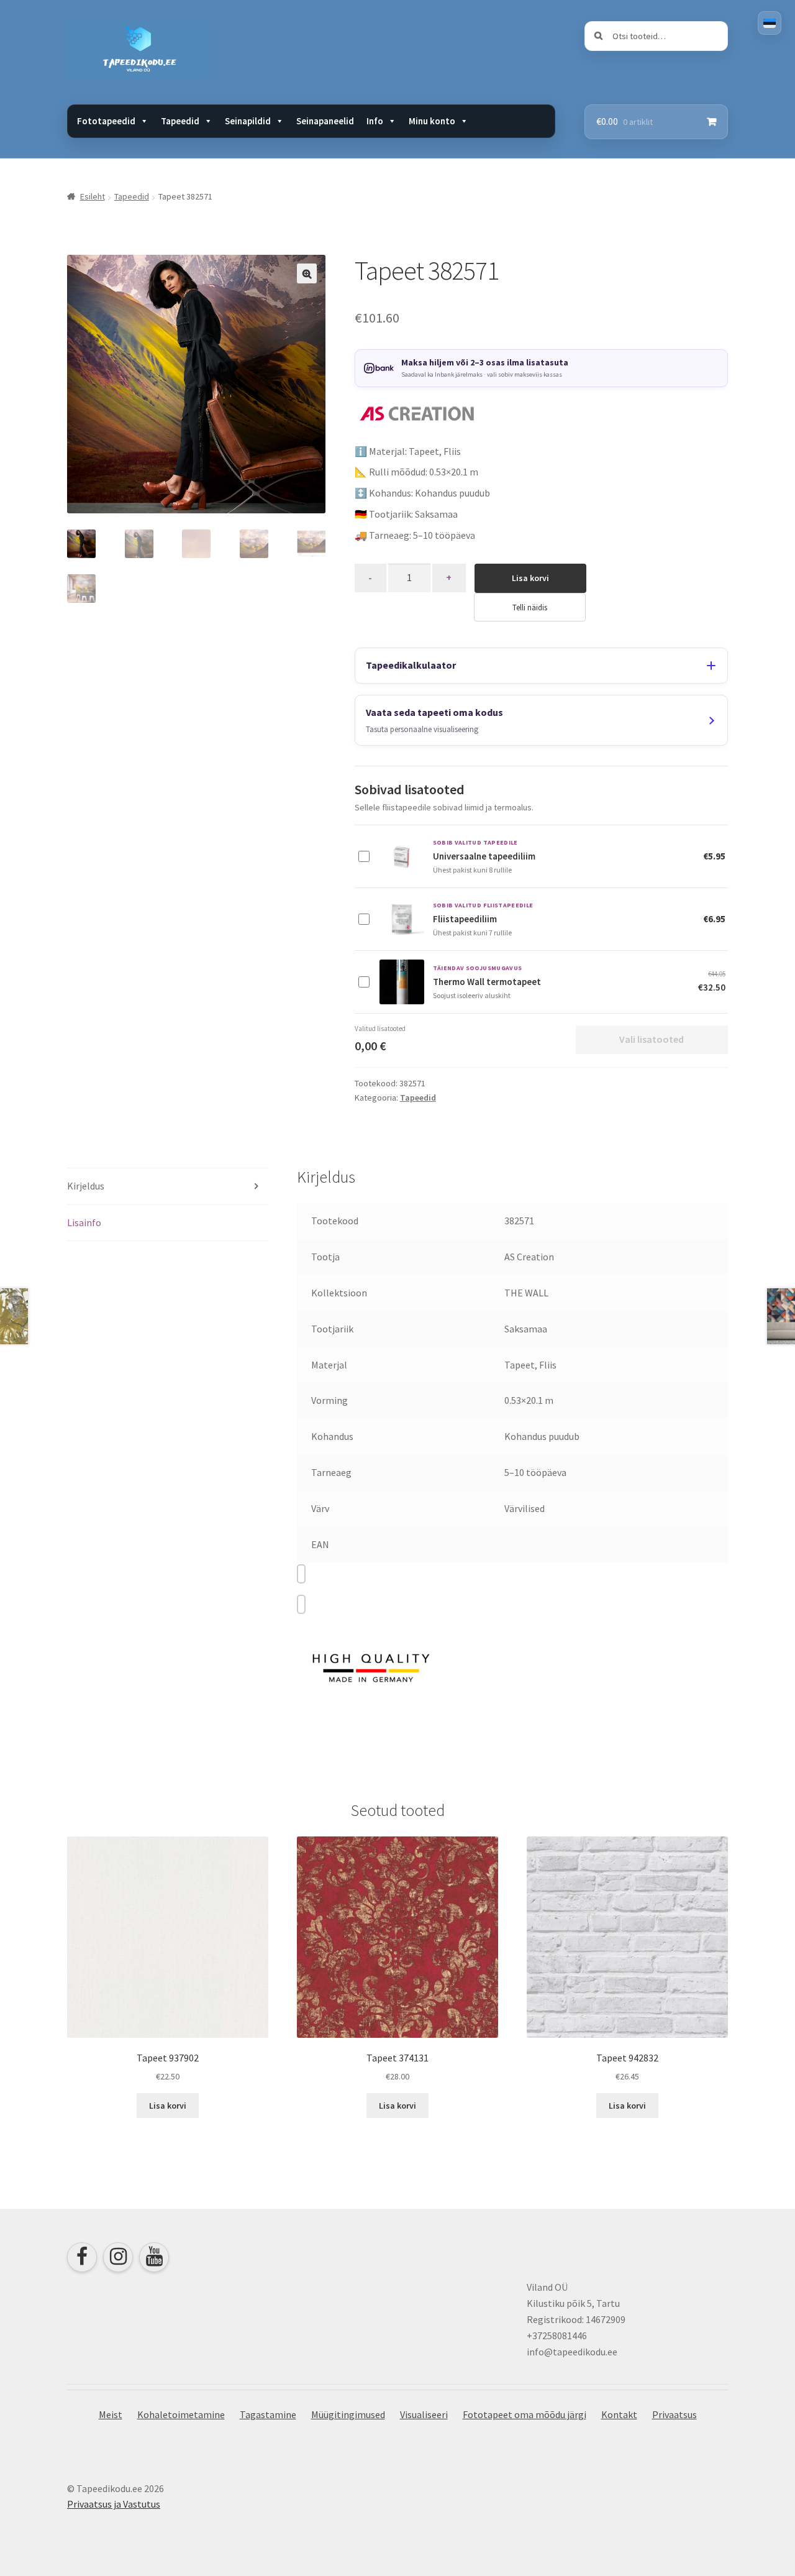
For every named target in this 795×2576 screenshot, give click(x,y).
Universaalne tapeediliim (484, 856)
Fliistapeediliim (465, 919)
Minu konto (432, 121)
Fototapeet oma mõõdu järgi (525, 2414)
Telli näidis (530, 607)
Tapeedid (132, 196)
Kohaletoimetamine (181, 2414)
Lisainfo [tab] (84, 1222)
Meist (111, 2414)
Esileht (93, 196)
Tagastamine (268, 2414)
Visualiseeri (424, 2414)
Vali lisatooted (652, 1039)
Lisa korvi (530, 578)
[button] (307, 273)
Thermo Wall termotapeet (487, 982)
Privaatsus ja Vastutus (114, 2504)
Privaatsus (675, 2414)
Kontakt (619, 2414)
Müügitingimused (348, 2414)
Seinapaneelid (325, 121)
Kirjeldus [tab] (86, 1186)
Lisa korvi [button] (168, 2106)
